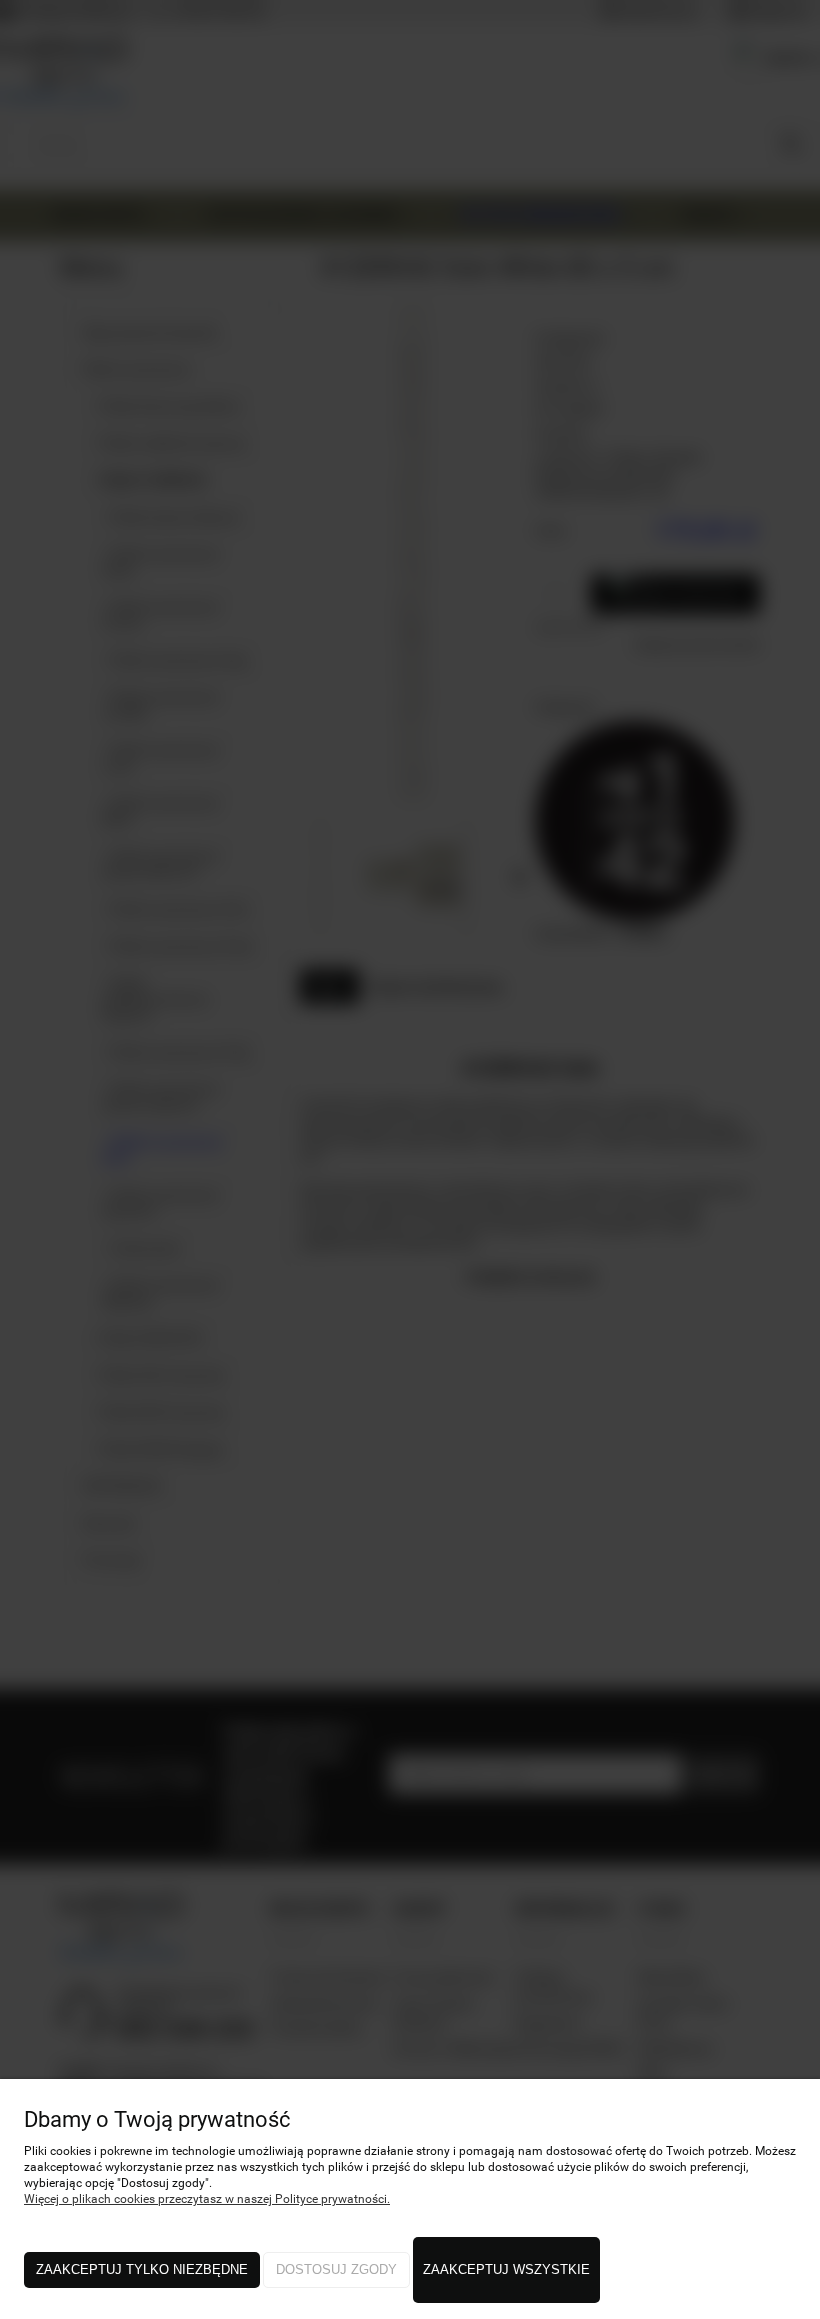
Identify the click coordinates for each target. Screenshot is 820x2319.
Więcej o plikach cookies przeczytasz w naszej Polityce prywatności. (207, 2199)
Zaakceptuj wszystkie (506, 2269)
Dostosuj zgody (336, 2269)
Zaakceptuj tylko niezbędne (142, 2269)
